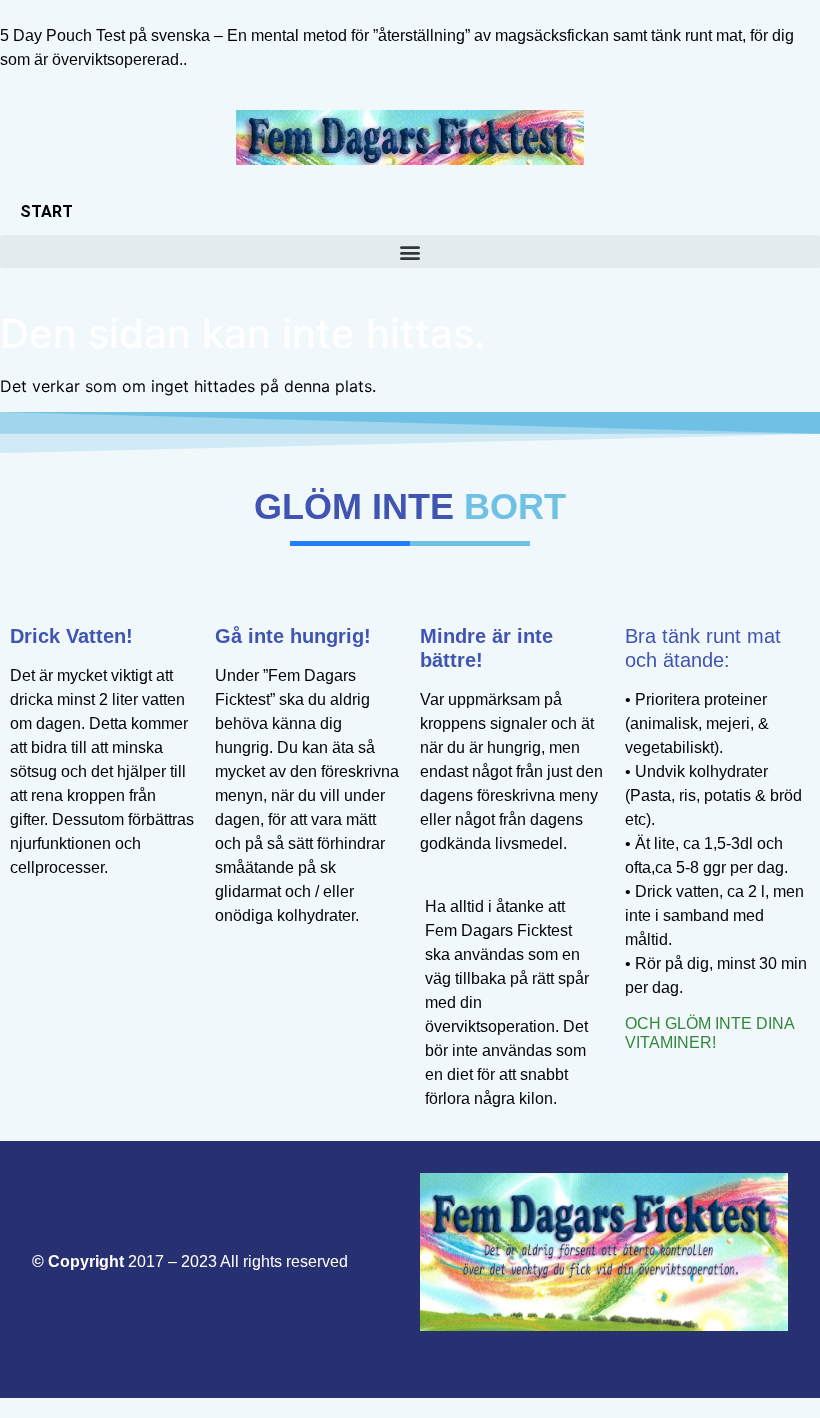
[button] (410, 251)
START (46, 211)
